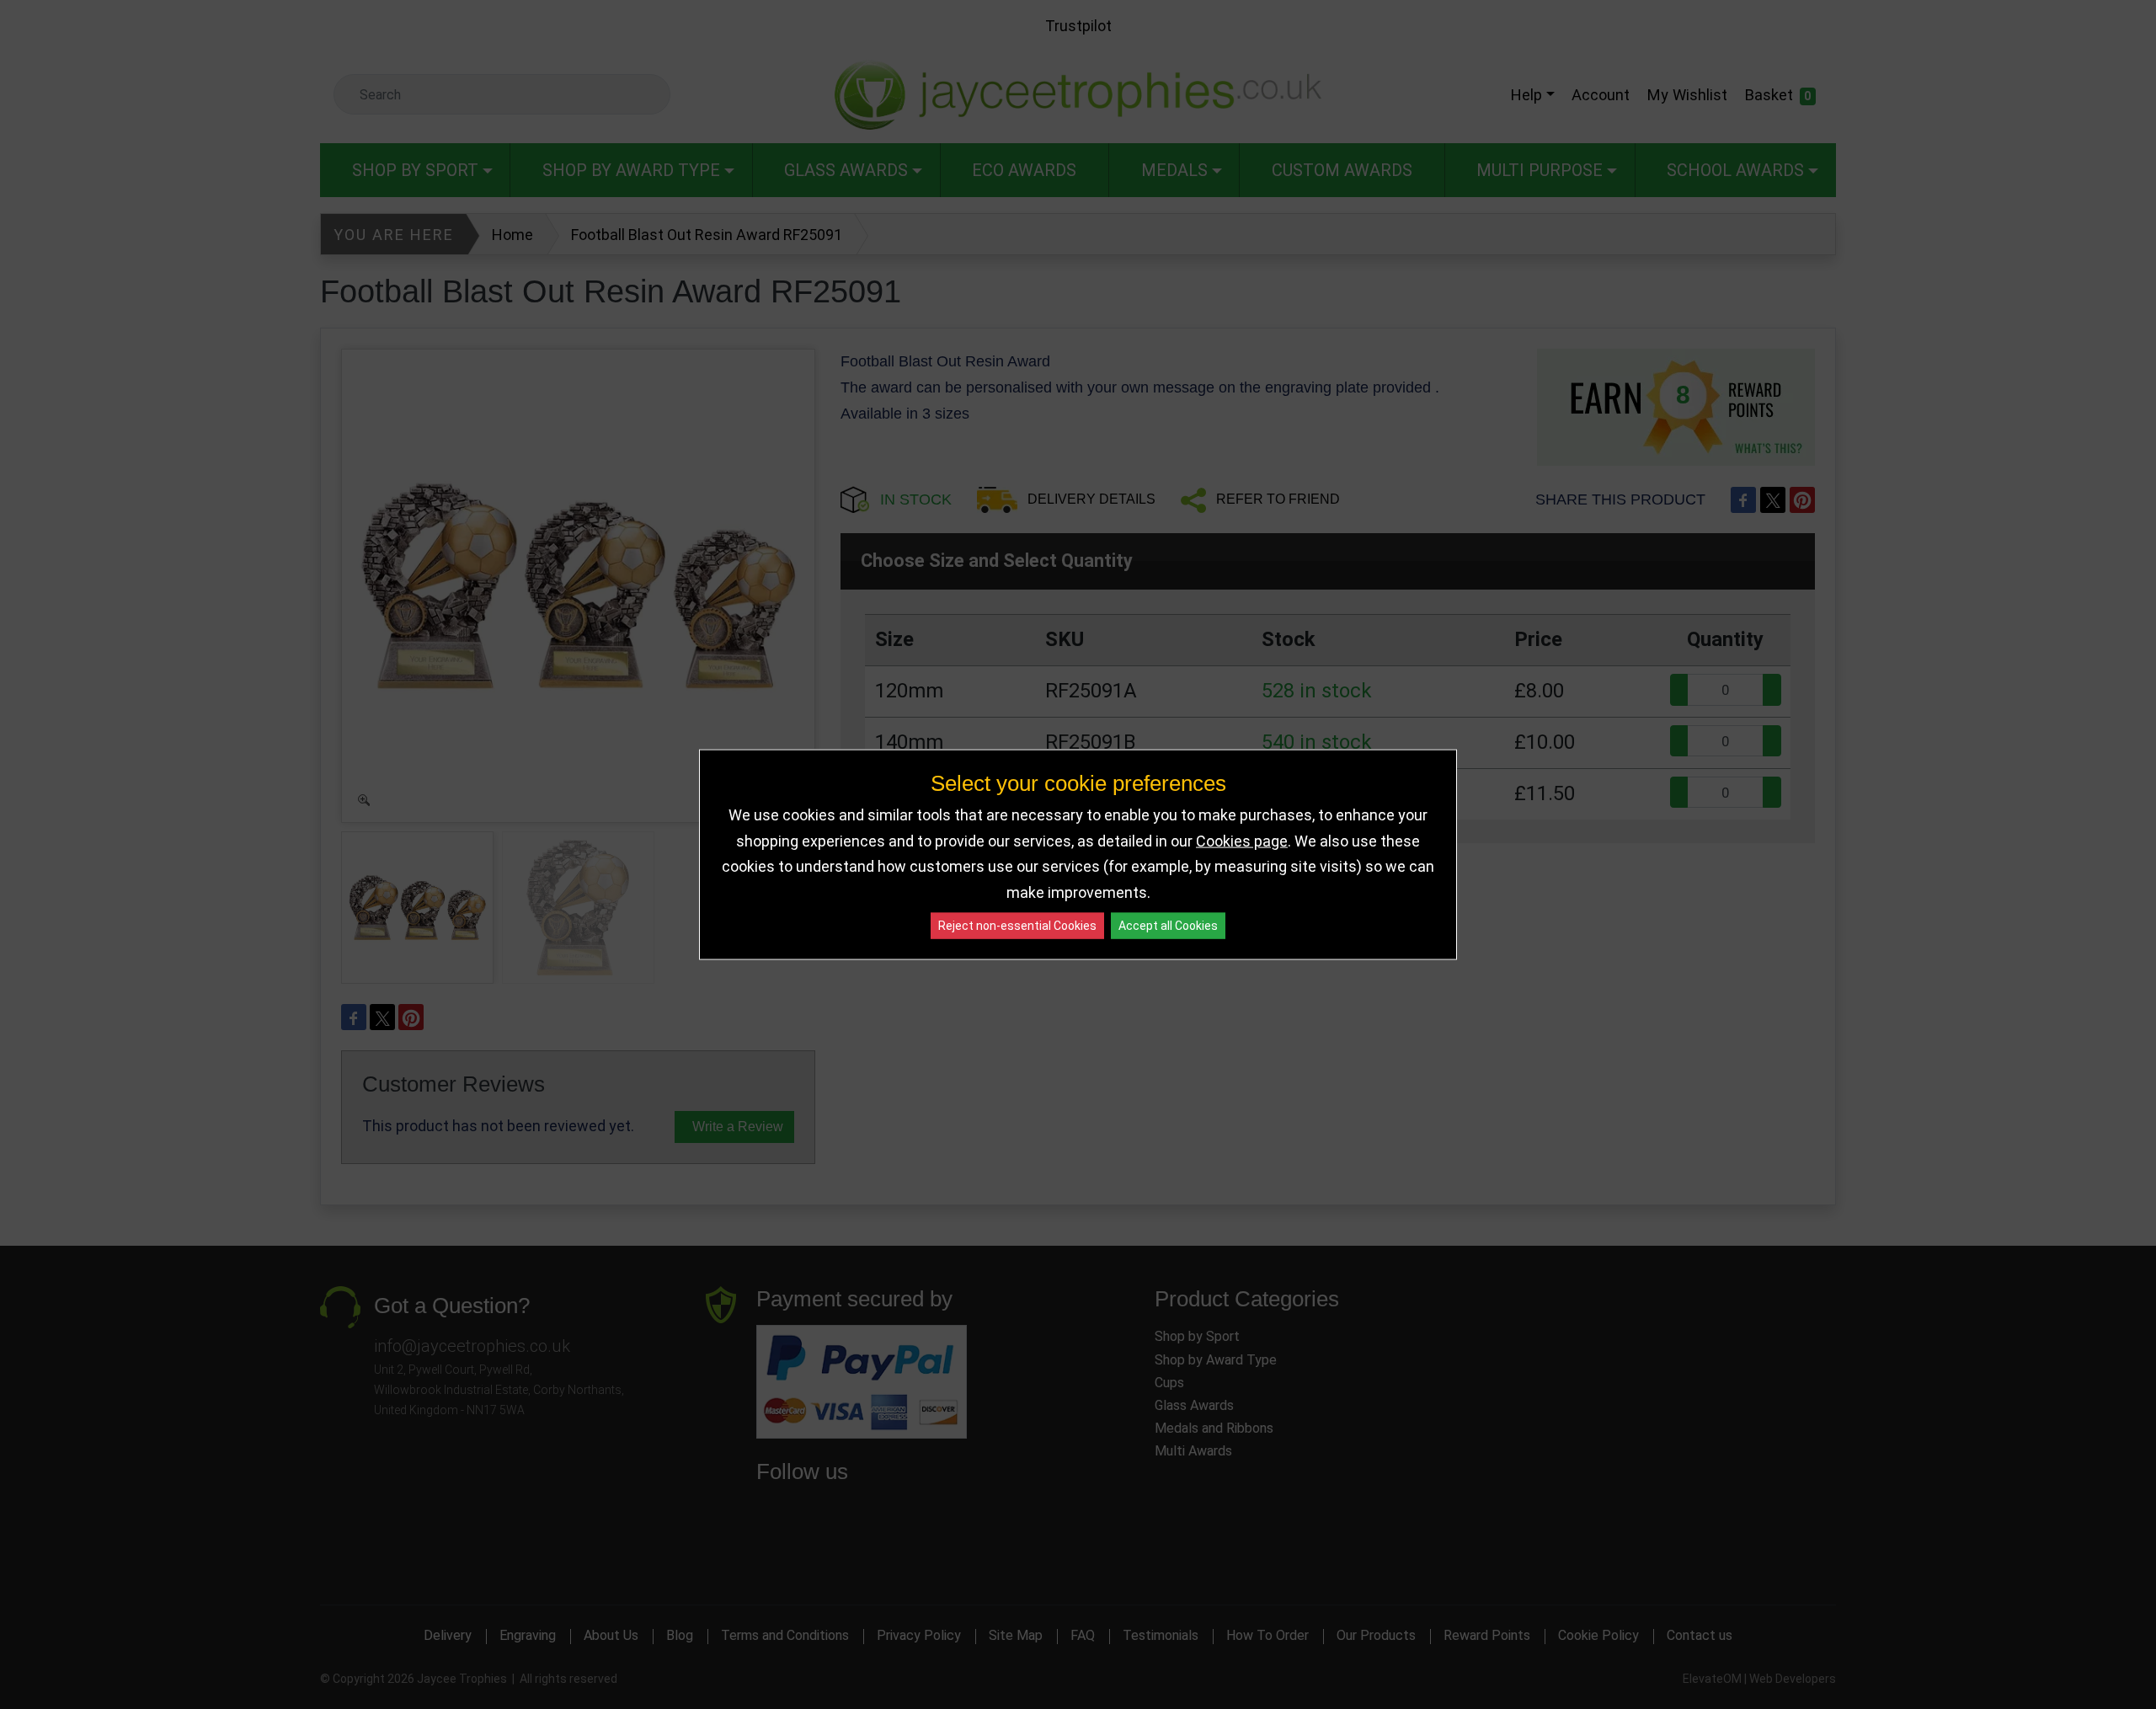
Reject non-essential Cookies (1017, 926)
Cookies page (1242, 840)
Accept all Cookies (1168, 926)
